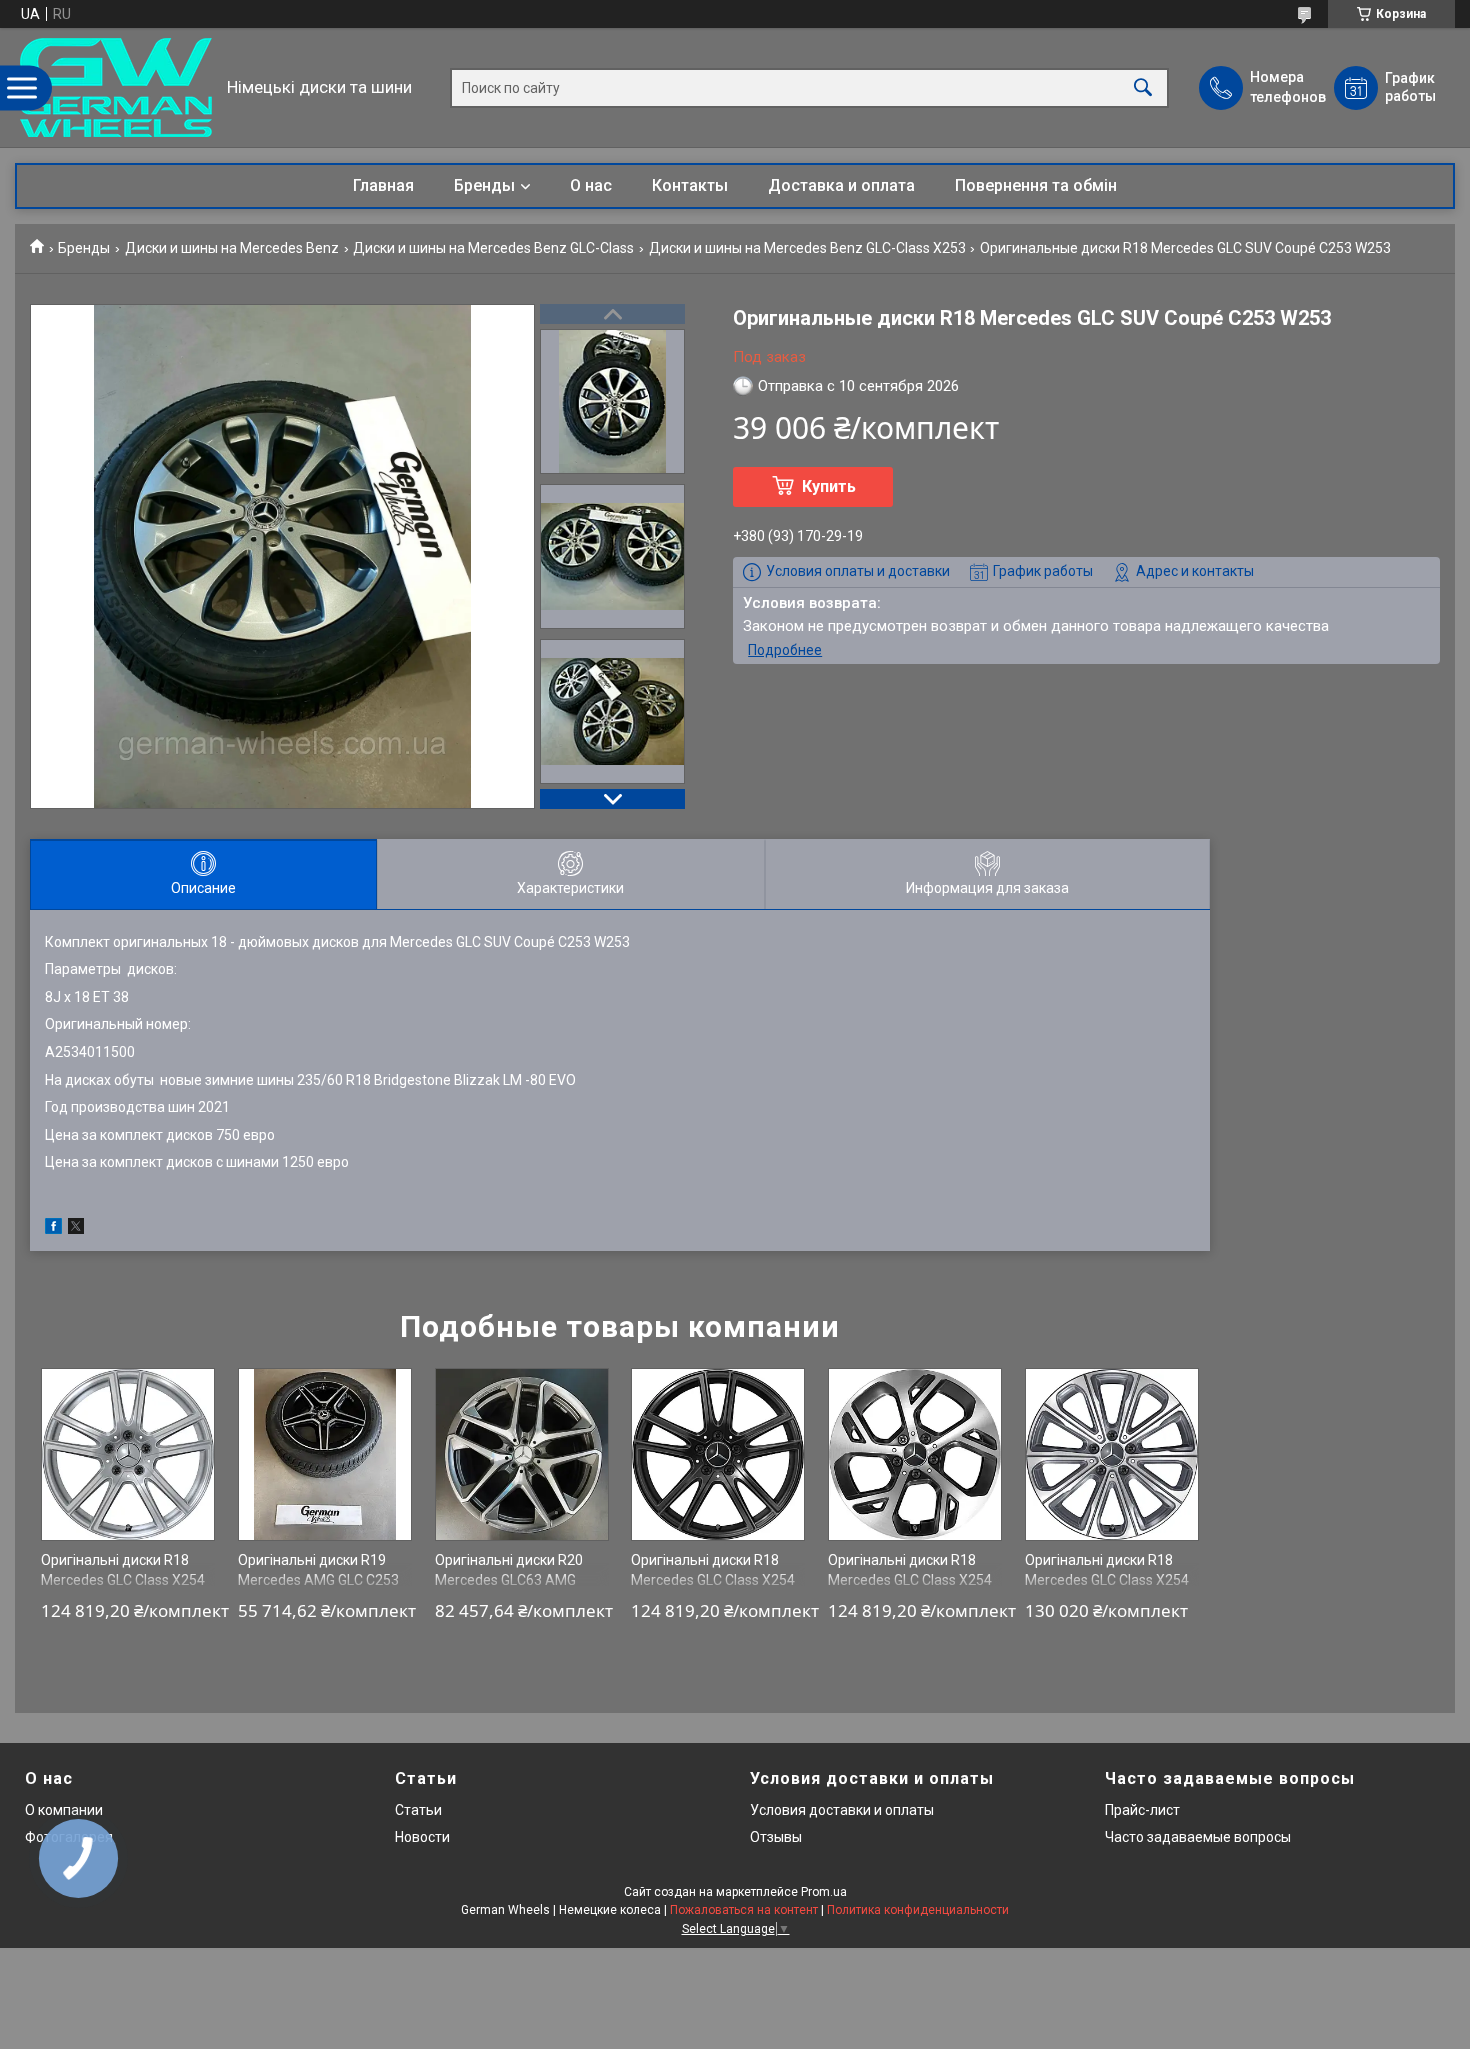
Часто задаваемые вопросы (1198, 1837)
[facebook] (53, 1229)
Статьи (418, 1810)
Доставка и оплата (841, 185)
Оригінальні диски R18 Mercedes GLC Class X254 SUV (123, 1579)
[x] (76, 1229)
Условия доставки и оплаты (842, 1810)
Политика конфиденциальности (918, 1910)
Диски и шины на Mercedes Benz (232, 248)
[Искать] (1143, 87)
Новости (422, 1837)
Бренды (484, 185)
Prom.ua (824, 1892)
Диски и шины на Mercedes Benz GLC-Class (493, 248)
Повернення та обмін (1036, 185)
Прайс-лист (1142, 1810)
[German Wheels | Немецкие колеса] (116, 87)
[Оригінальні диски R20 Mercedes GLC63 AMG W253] (522, 1455)
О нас (591, 185)
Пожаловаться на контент (744, 1910)
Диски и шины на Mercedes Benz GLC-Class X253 (807, 248)
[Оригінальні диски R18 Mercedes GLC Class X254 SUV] (128, 1455)
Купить (829, 486)
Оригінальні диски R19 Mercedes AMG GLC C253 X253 (318, 1579)
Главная (383, 185)
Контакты (690, 185)
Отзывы (776, 1837)
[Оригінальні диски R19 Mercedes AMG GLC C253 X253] (325, 1455)
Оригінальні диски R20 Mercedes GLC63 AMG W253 (509, 1579)
